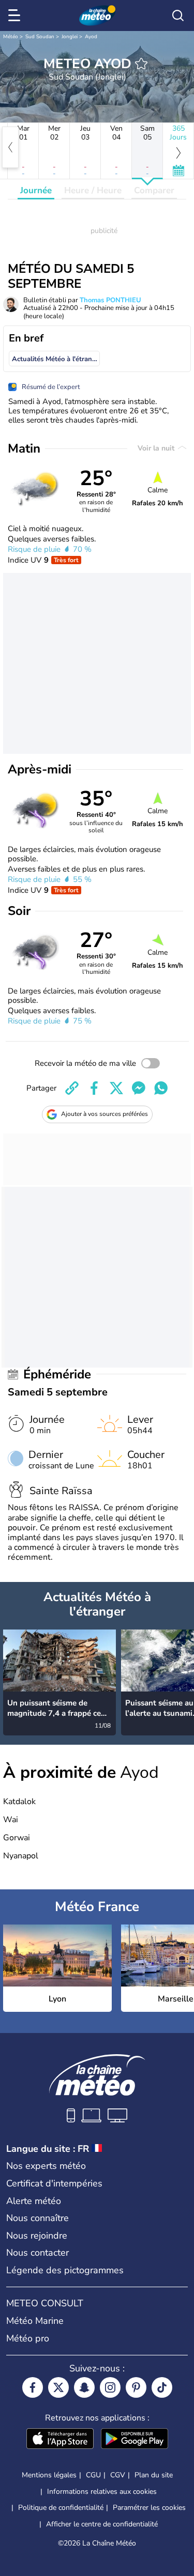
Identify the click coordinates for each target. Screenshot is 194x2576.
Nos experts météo (46, 2166)
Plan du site (154, 2475)
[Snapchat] (84, 2387)
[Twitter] (58, 2387)
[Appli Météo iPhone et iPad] (60, 2440)
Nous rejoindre (37, 2236)
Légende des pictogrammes (65, 2270)
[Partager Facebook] (94, 1088)
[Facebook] (33, 2387)
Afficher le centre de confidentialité (102, 2524)
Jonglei (70, 37)
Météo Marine (35, 2321)
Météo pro (28, 2338)
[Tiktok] (162, 2387)
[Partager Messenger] (139, 1088)
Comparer (154, 190)
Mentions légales (49, 2475)
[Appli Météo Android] (135, 2440)
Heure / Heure (93, 190)
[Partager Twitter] (116, 1088)
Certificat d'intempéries (54, 2183)
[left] (10, 147)
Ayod (91, 37)
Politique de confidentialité (61, 2508)
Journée (36, 190)
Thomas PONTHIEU (110, 300)
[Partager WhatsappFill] (161, 1088)
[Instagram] (110, 2387)
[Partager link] (72, 1088)
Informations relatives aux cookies (102, 2492)
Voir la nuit (157, 448)
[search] (178, 15)
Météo (11, 37)
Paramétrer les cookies (149, 2508)
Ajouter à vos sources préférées (105, 1114)
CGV (118, 2475)
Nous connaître (38, 2218)
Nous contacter (38, 2253)
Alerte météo (34, 2201)
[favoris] (141, 64)
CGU (93, 2475)
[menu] (16, 15)
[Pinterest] (136, 2387)
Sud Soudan (40, 37)
